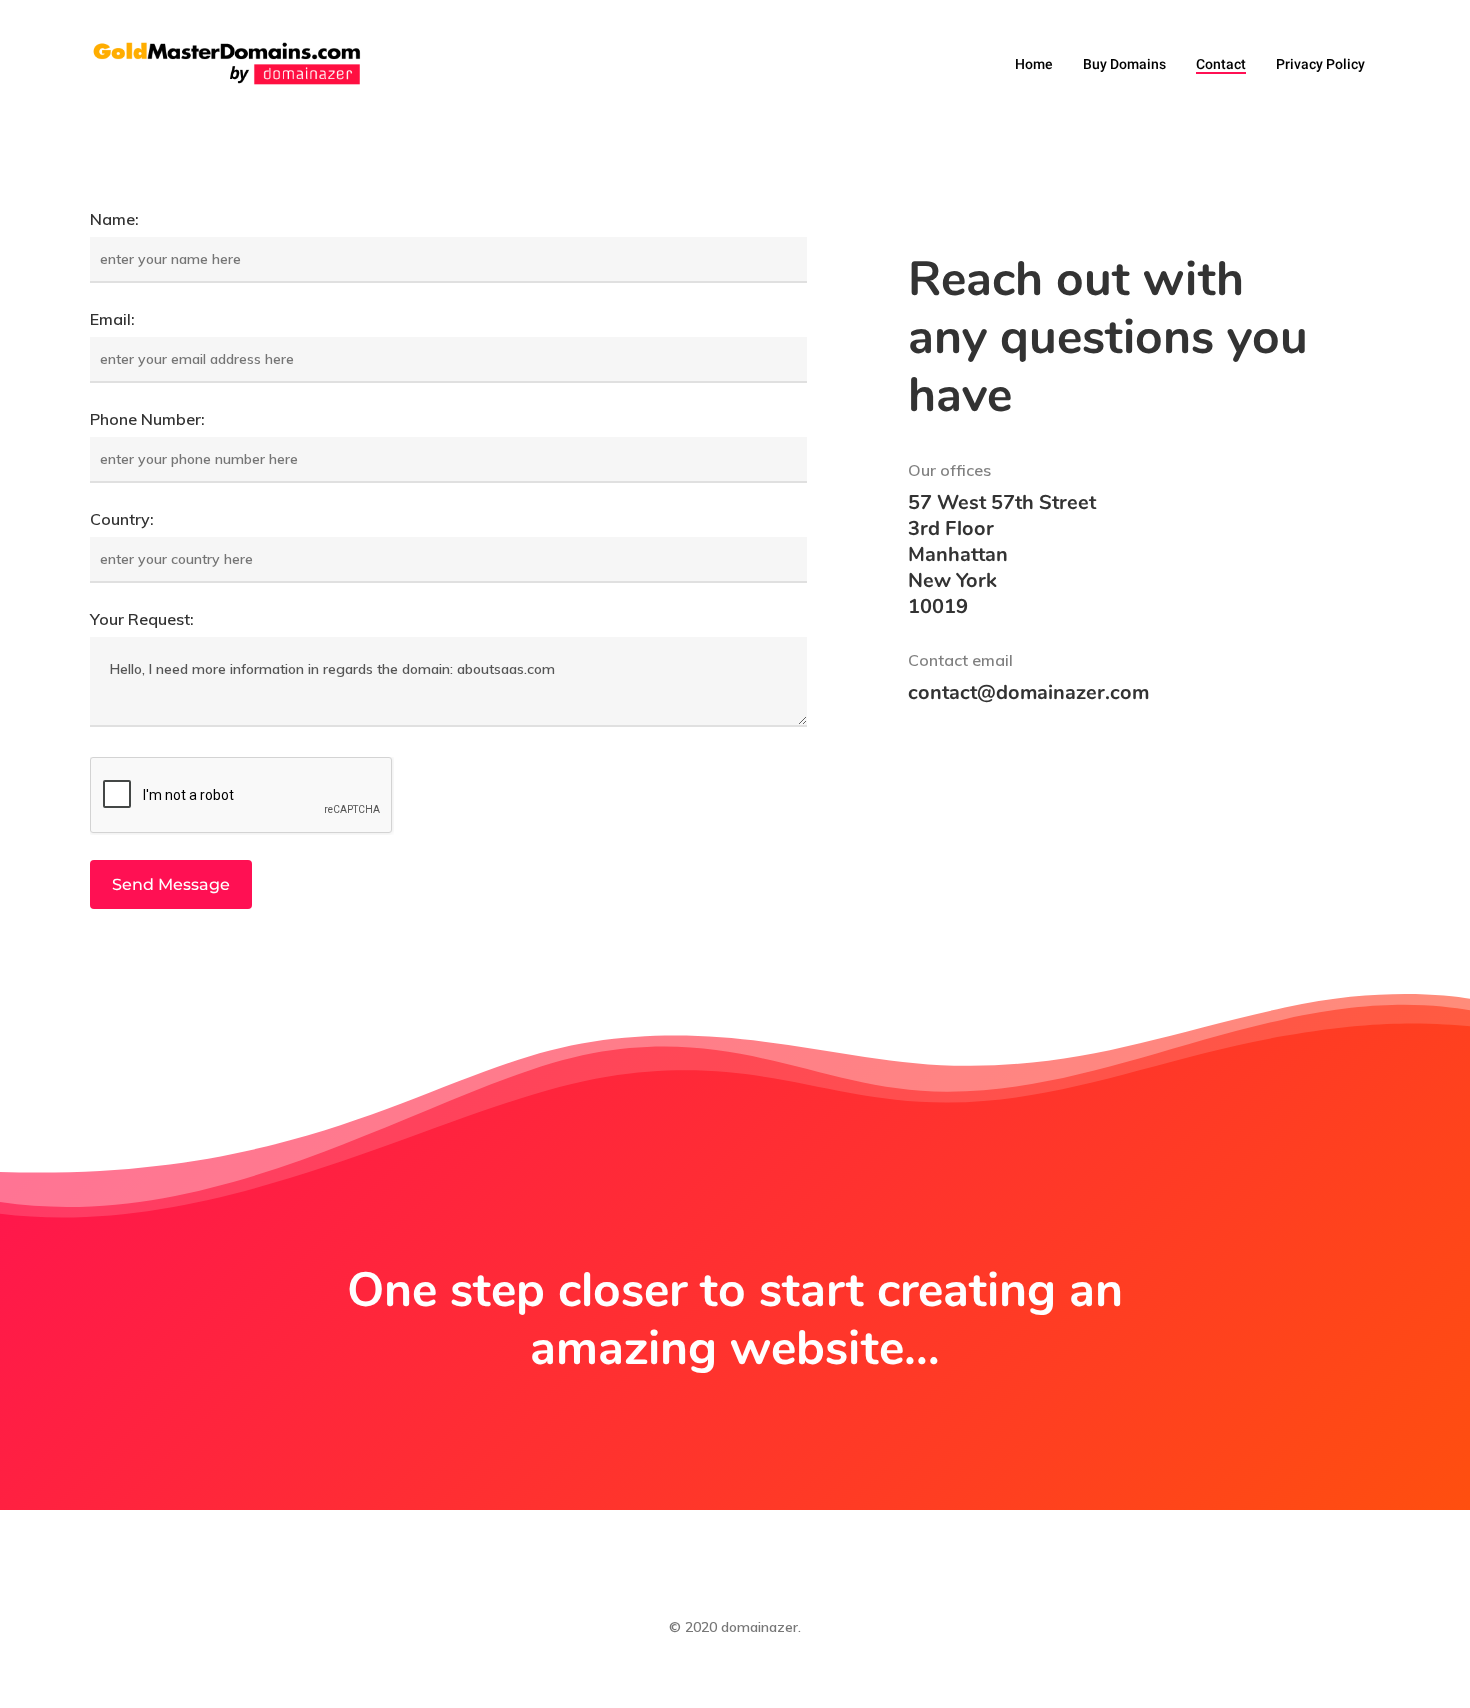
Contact (1221, 64)
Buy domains (1124, 64)
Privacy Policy (1320, 64)
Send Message (171, 884)
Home (1034, 64)
